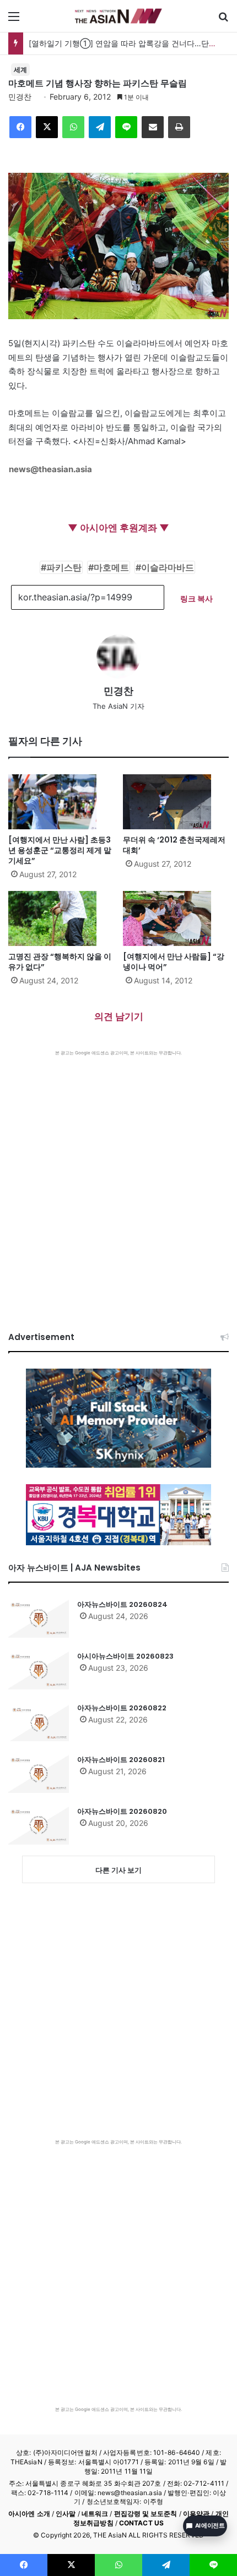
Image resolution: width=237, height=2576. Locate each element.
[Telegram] (100, 127)
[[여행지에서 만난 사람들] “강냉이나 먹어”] (176, 918)
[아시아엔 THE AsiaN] (118, 16)
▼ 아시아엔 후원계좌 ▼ (118, 528)
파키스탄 (64, 567)
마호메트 (111, 567)
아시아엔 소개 (29, 2514)
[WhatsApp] (73, 127)
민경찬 (20, 97)
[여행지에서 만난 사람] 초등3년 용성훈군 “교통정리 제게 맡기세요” (60, 850)
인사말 (66, 2514)
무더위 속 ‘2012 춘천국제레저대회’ (174, 845)
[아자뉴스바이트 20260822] (39, 1722)
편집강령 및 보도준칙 (146, 2514)
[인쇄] (179, 127)
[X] (47, 127)
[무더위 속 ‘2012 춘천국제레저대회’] (176, 802)
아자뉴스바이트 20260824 (122, 1604)
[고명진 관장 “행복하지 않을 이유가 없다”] (61, 918)
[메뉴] (14, 20)
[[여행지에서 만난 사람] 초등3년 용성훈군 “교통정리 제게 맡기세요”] (61, 802)
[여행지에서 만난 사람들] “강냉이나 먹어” (174, 962)
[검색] (223, 20)
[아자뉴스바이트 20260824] (39, 1618)
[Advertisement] (118, 1180)
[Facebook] (20, 127)
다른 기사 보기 (118, 1870)
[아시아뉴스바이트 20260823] (39, 1670)
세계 (20, 70)
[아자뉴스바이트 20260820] (39, 1825)
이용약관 (196, 2514)
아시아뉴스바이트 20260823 (125, 1656)
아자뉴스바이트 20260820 (122, 1811)
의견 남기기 (119, 1016)
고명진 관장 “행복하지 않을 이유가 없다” (60, 962)
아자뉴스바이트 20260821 (121, 1760)
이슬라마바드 (168, 567)
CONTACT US (141, 2523)
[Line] (126, 127)
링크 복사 (196, 598)
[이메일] (153, 127)
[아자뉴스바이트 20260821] (39, 1774)
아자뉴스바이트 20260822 (122, 1708)
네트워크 (95, 2514)
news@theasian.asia (50, 469)
